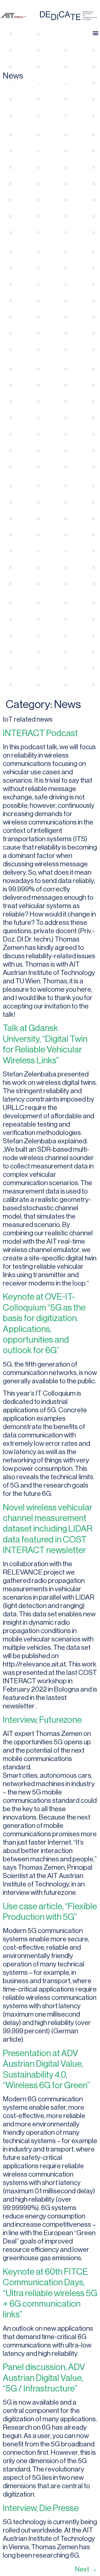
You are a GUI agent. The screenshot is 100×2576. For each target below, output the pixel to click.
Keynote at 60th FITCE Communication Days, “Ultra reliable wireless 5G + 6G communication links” (50, 2293)
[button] (95, 33)
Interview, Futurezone (42, 1720)
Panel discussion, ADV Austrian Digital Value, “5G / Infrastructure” (44, 2378)
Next (86, 2569)
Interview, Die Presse (41, 2508)
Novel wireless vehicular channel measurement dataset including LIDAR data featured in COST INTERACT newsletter (48, 1529)
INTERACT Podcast (40, 733)
